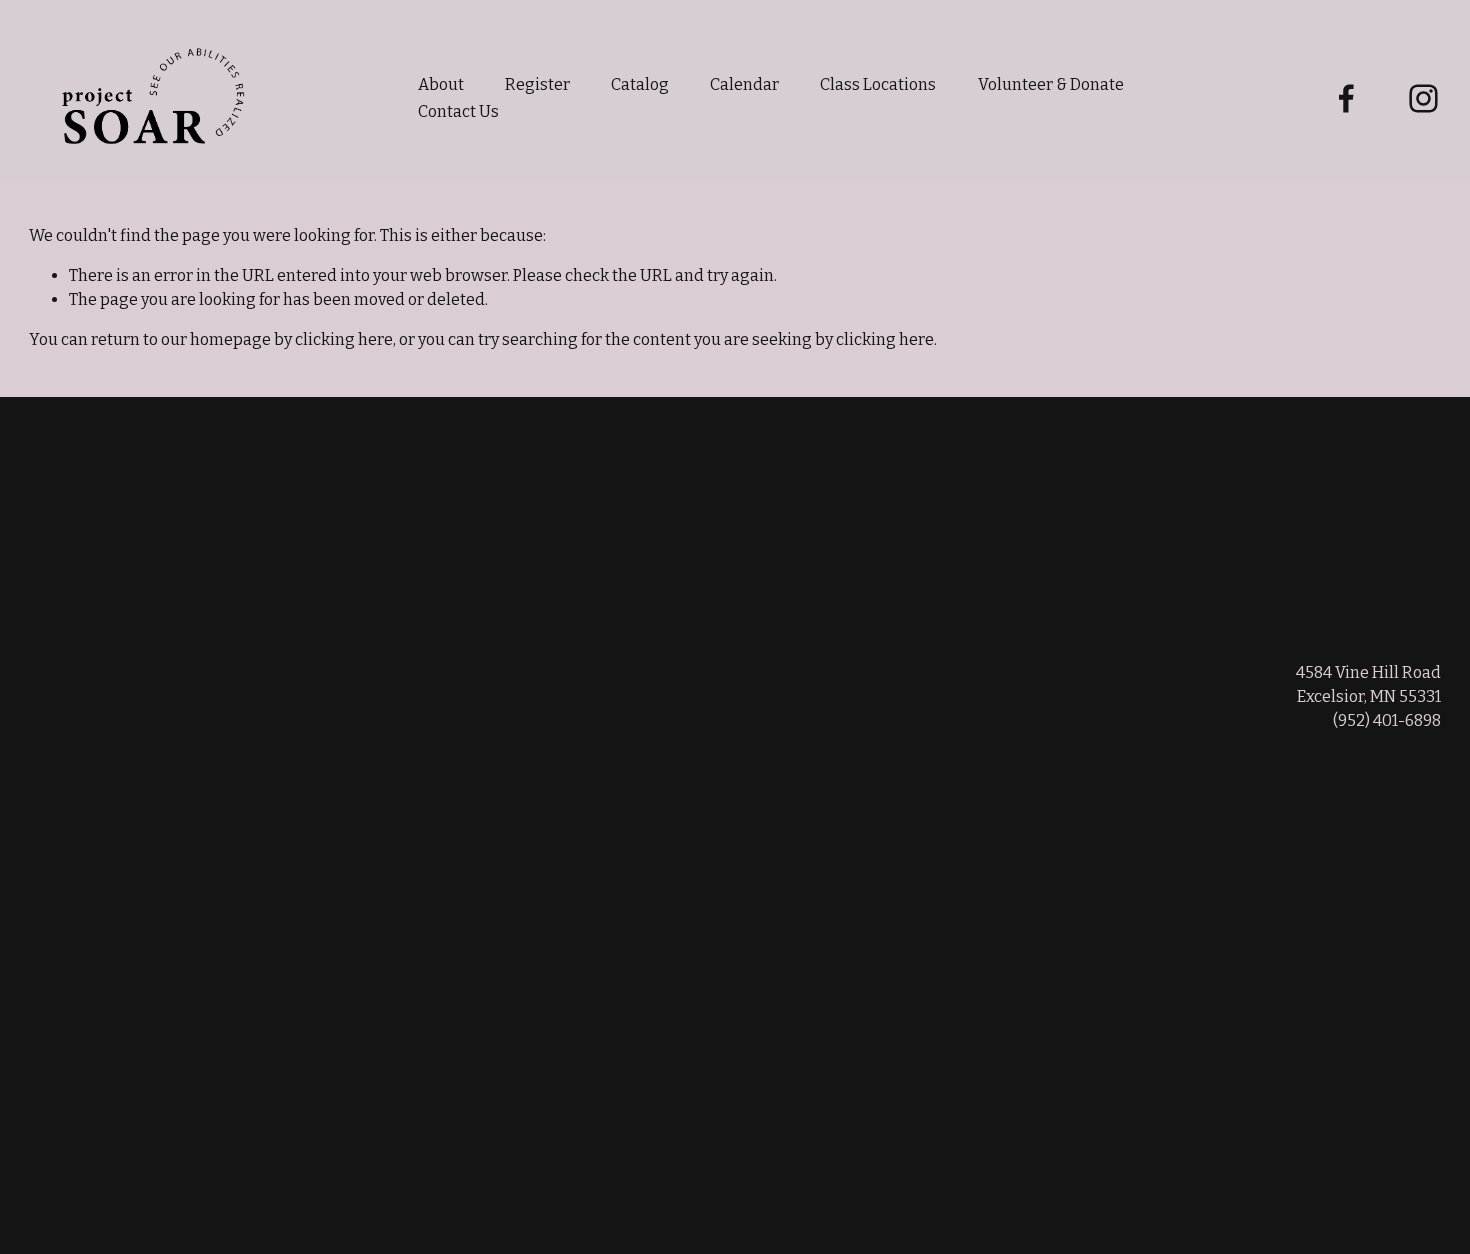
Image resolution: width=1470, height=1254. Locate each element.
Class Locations (878, 84)
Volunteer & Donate (1051, 84)
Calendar (744, 84)
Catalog (640, 84)
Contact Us (458, 111)
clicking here (344, 339)
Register (537, 84)
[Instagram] (1423, 98)
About (441, 84)
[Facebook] (1346, 98)
